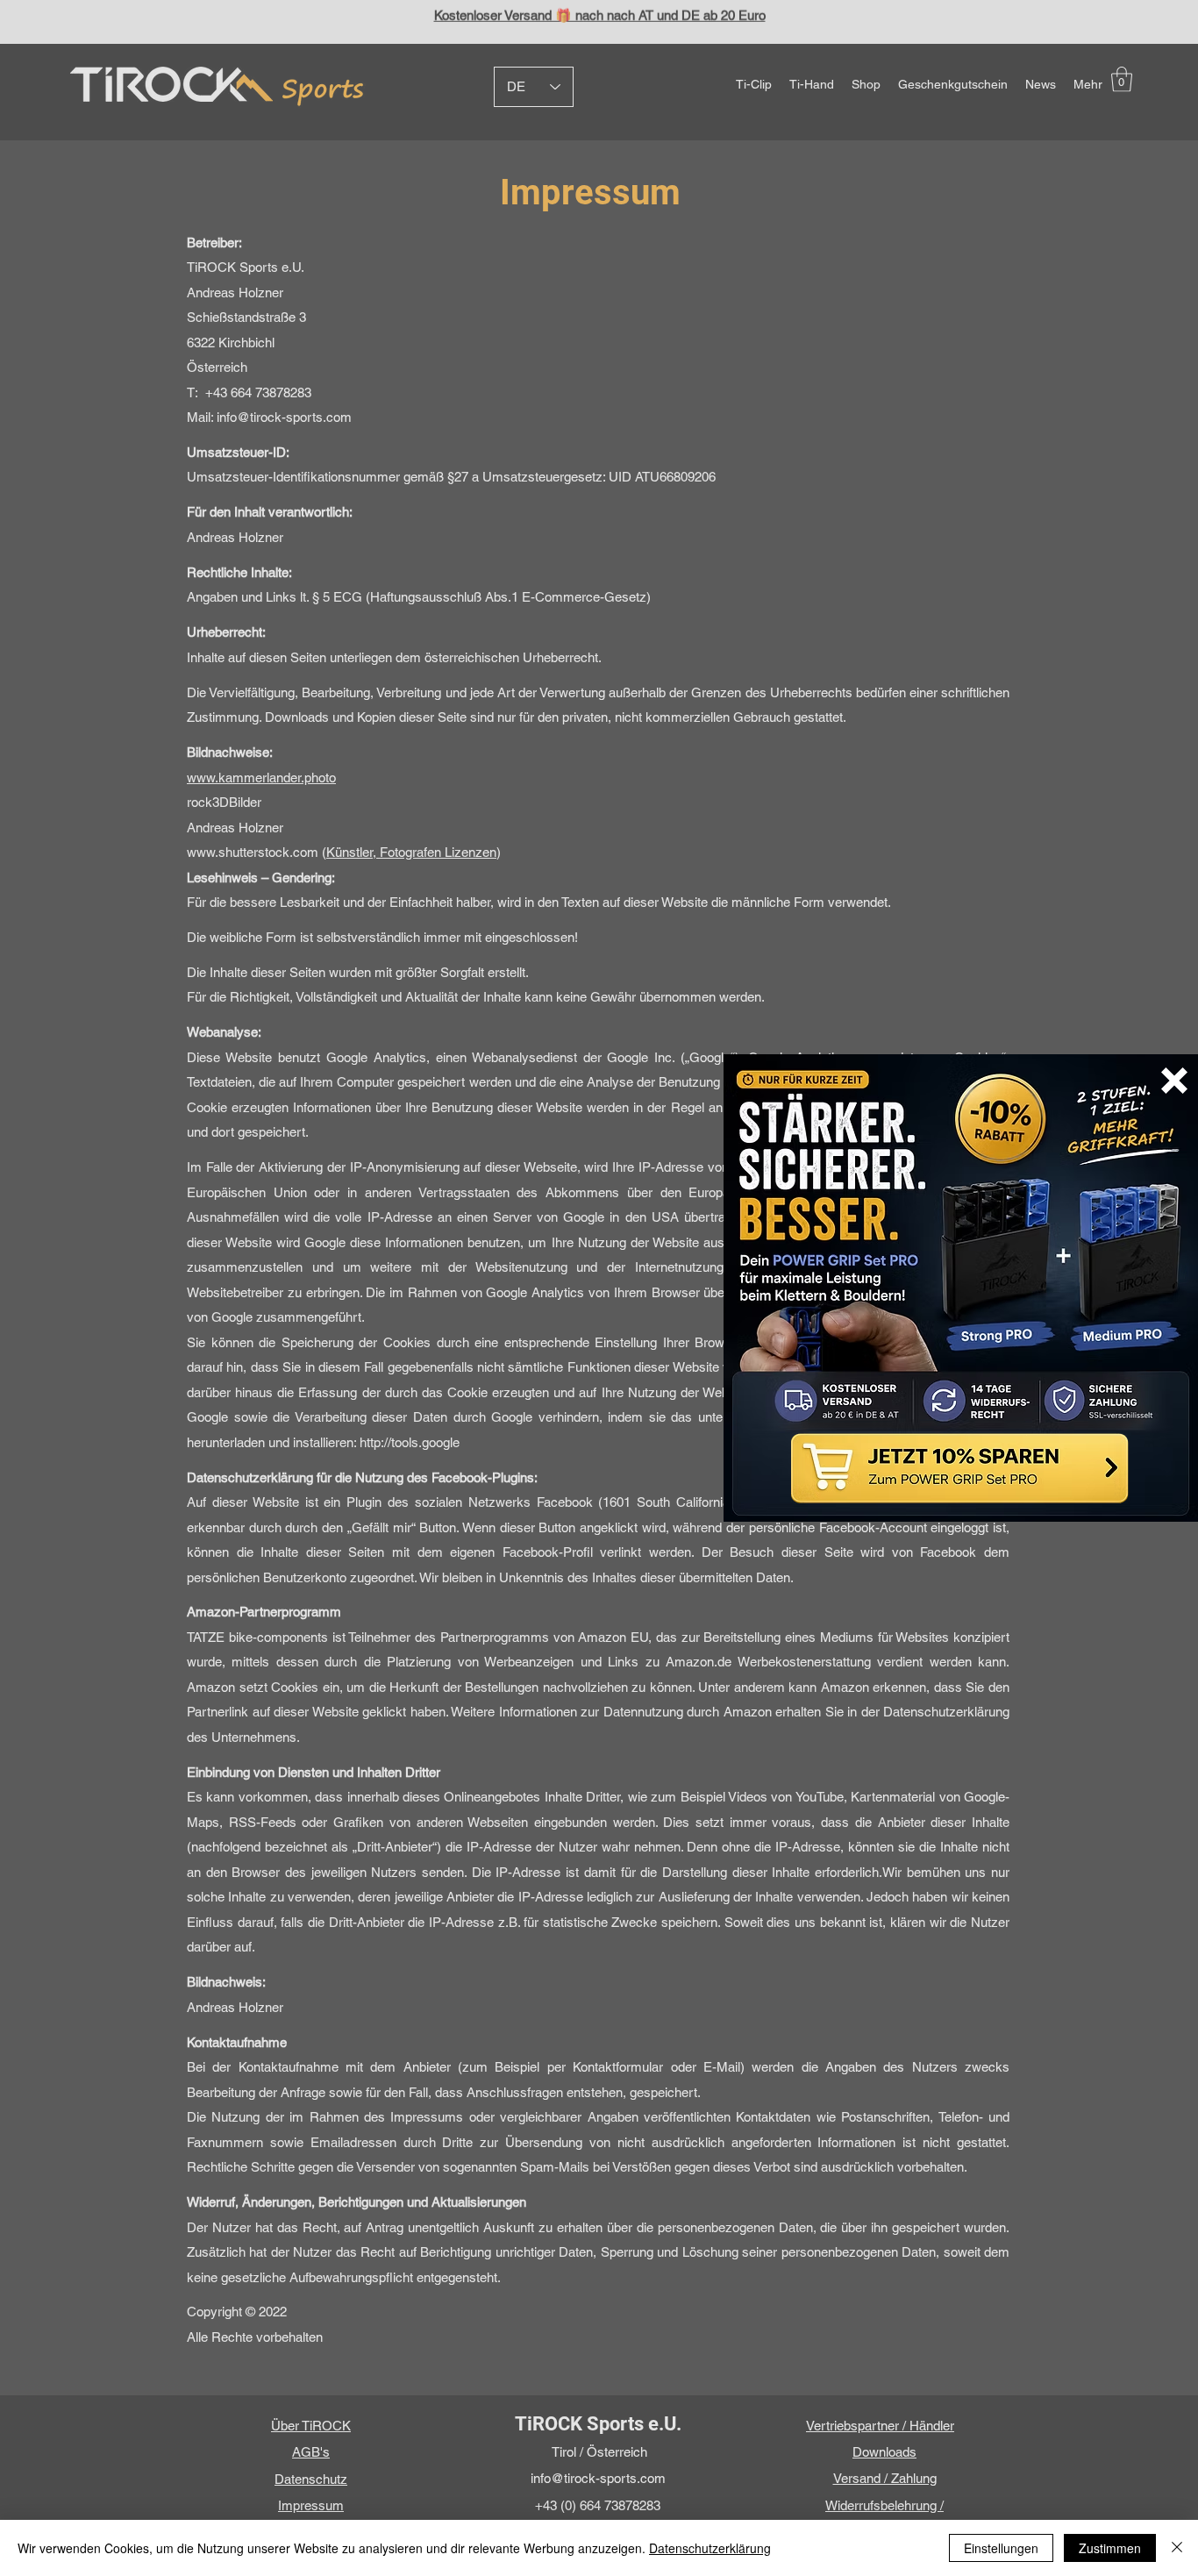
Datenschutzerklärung (710, 2548)
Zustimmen (1110, 2548)
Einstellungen (1001, 2548)
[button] (1174, 1081)
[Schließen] (1177, 2548)
